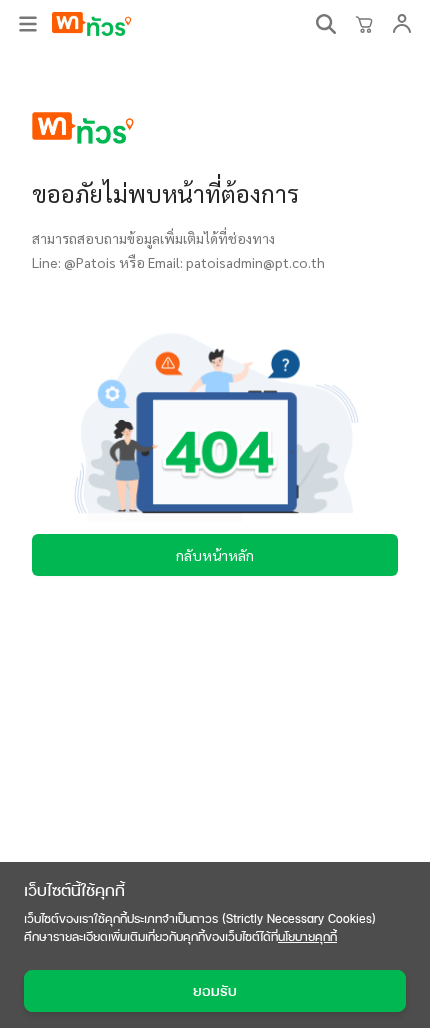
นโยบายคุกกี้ (307, 936)
